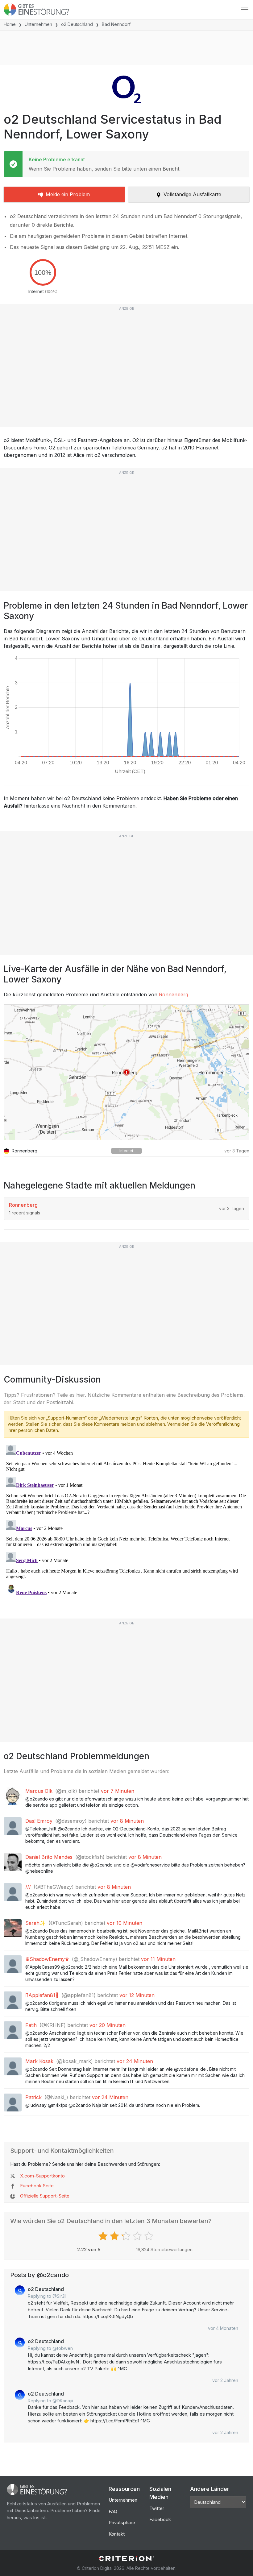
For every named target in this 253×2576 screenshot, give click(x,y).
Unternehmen (38, 24)
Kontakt (117, 2534)
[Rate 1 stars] (104, 2236)
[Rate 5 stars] (149, 2236)
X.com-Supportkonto (42, 2176)
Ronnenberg (174, 994)
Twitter (157, 2508)
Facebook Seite (37, 2186)
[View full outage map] (126, 1072)
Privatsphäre (122, 2522)
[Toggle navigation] (245, 10)
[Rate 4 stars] (138, 2236)
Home (10, 24)
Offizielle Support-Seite (45, 2196)
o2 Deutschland (77, 24)
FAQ (113, 2511)
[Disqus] (126, 1520)
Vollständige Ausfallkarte (192, 194)
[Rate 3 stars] (127, 2236)
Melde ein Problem (68, 194)
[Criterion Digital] (126, 2559)
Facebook (160, 2519)
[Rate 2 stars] (115, 2236)
